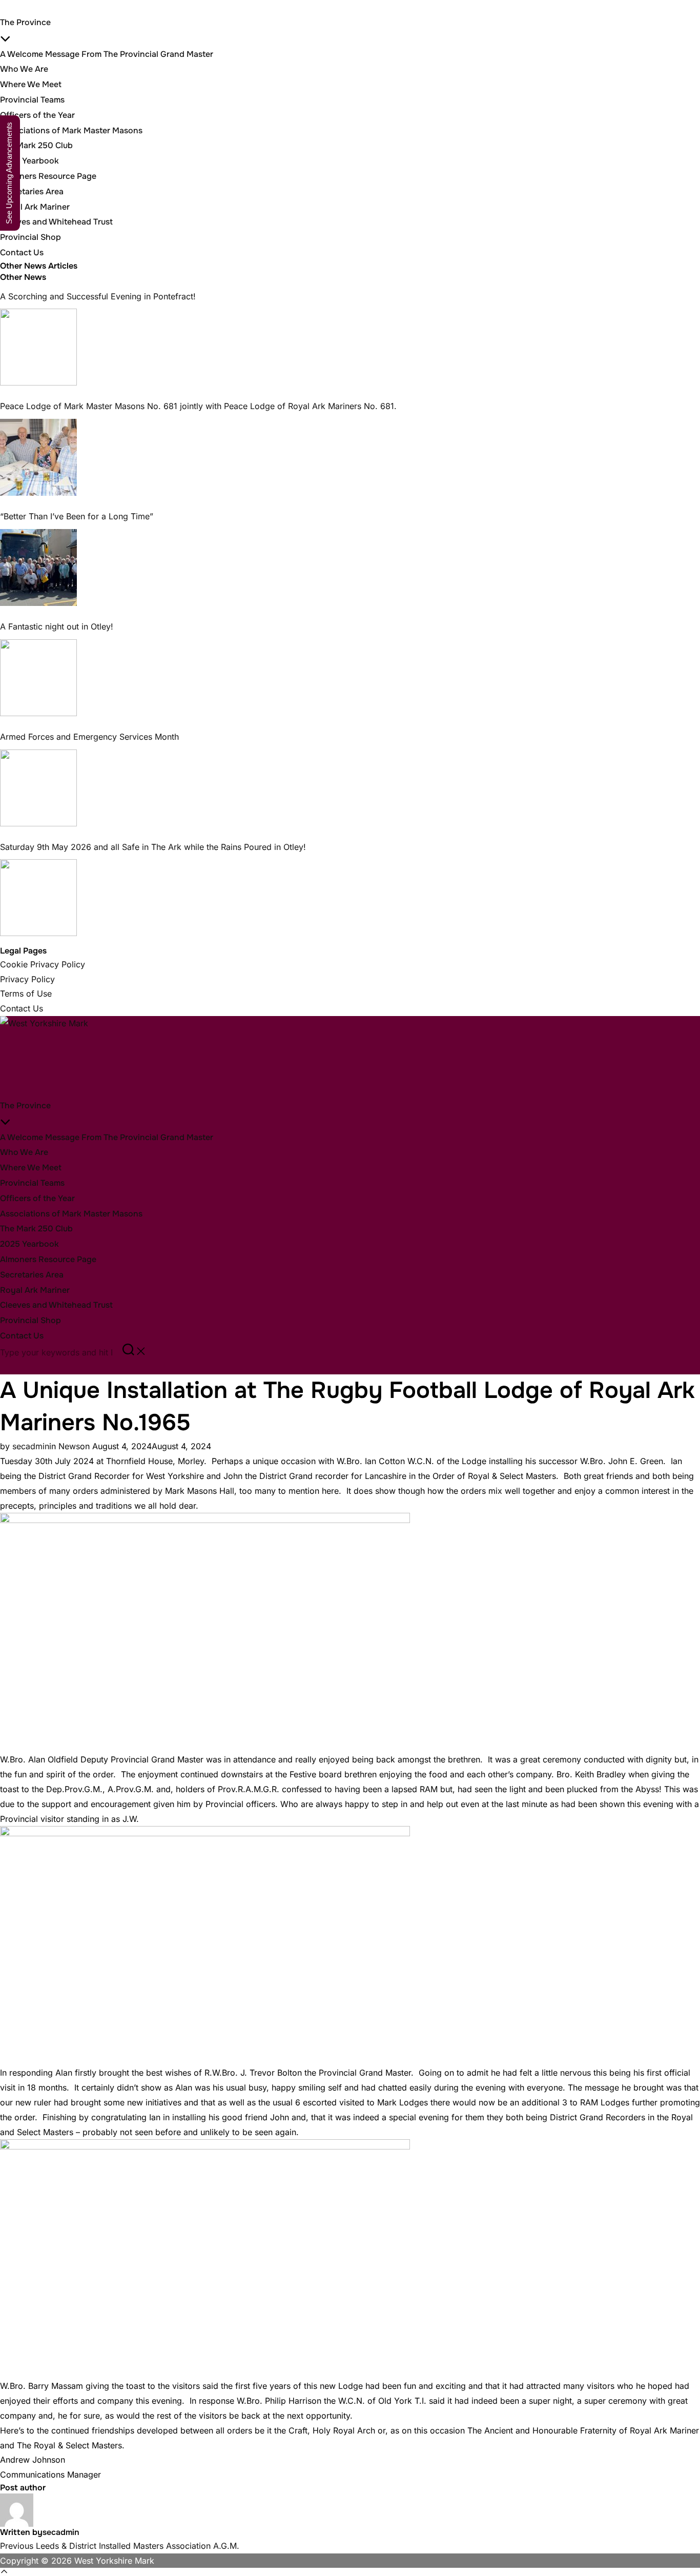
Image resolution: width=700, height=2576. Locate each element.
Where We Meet (31, 84)
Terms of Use (26, 993)
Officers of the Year (37, 115)
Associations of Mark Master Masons (71, 130)
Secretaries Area (32, 191)
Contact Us (22, 252)
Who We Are (24, 69)
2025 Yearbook (29, 161)
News (69, 1446)
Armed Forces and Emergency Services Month (89, 737)
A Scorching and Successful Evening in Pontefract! (98, 296)
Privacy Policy (27, 979)
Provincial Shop (30, 237)
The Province (25, 1106)
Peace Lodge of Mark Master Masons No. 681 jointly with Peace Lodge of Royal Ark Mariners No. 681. (198, 406)
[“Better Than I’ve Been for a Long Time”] (38, 567)
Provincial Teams (32, 100)
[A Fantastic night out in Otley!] (38, 678)
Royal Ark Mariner (35, 207)
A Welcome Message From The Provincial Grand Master (107, 54)
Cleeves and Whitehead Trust (56, 222)
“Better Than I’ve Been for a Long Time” (78, 516)
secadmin (31, 1446)
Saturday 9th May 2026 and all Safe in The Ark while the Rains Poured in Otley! (153, 847)
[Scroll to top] (350, 2572)
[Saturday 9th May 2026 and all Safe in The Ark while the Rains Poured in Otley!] (38, 898)
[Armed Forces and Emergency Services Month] (38, 788)
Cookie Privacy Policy (43, 964)
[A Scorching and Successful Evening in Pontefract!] (38, 347)
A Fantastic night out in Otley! (57, 626)
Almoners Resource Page (48, 176)
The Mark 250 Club (36, 145)
